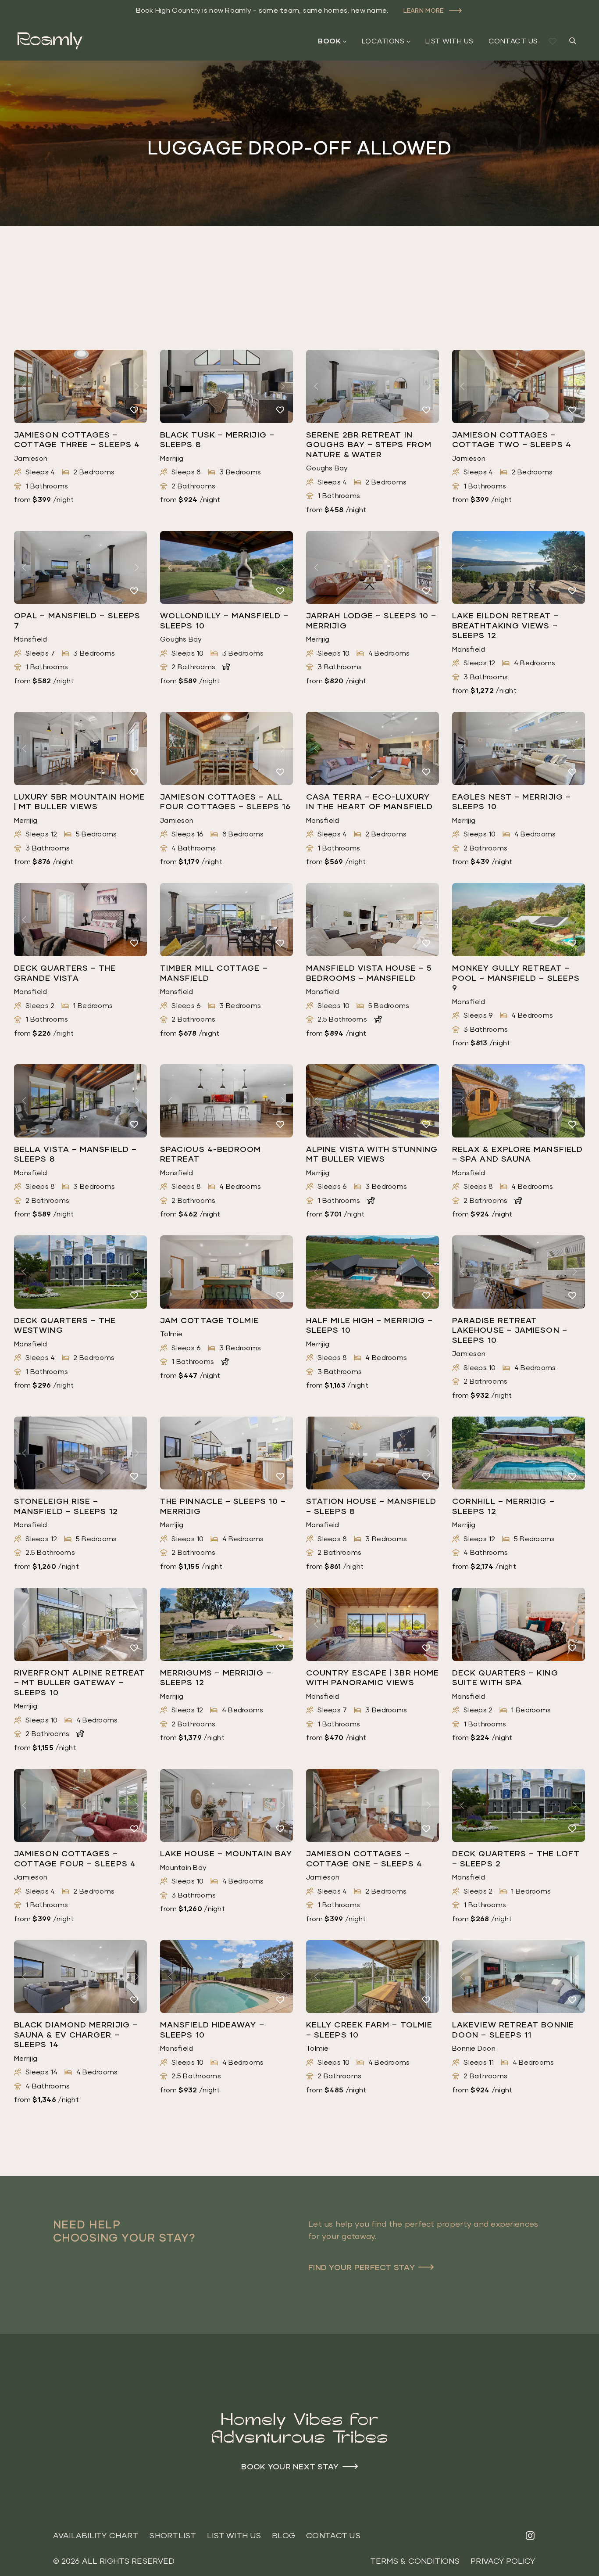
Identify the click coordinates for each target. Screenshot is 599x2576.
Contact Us (513, 41)
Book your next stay (290, 2466)
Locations (383, 41)
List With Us (449, 41)
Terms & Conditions (415, 2561)
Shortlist (172, 2535)
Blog (283, 2535)
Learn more (424, 10)
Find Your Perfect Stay (362, 2267)
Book (329, 41)
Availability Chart (96, 2535)
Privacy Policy (503, 2561)
